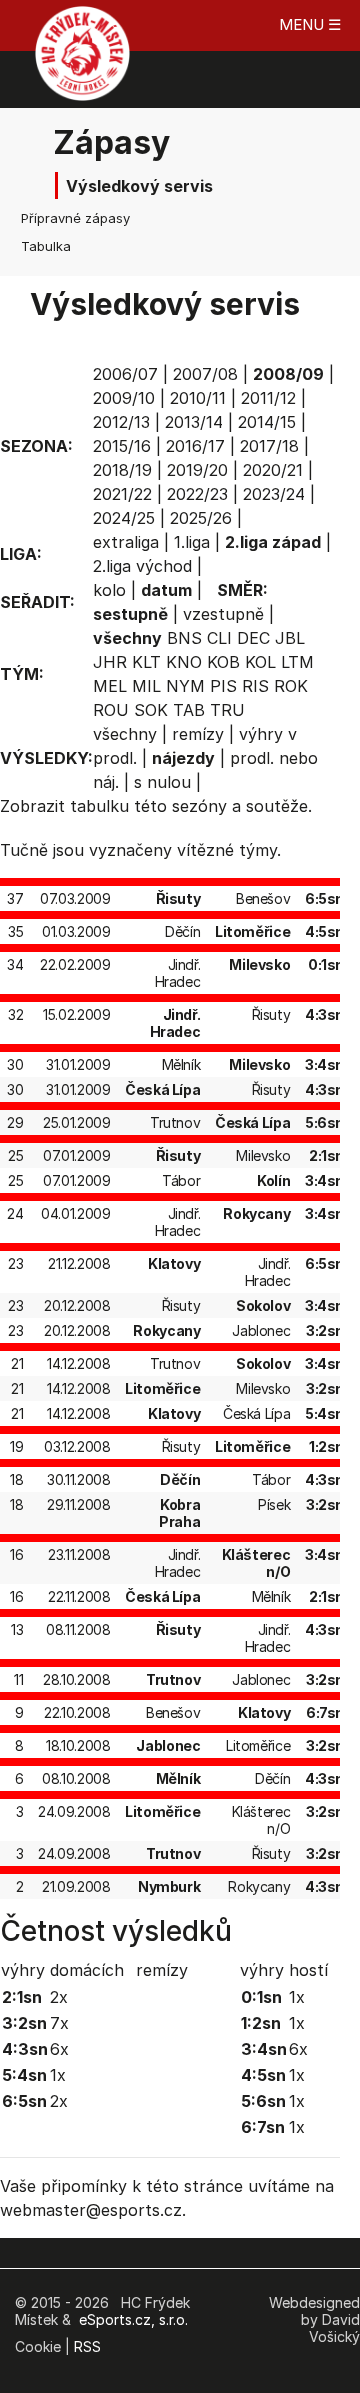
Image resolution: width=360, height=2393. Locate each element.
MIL (146, 686)
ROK (291, 686)
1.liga (192, 542)
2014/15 (267, 422)
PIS (223, 686)
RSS (87, 2346)
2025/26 (201, 518)
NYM (185, 686)
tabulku (99, 806)
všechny (125, 734)
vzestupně (223, 614)
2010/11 (198, 398)
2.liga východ (142, 566)
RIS (255, 686)
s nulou (162, 782)
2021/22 (122, 494)
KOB (223, 662)
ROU (111, 710)
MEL (110, 686)
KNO (184, 662)
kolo (109, 590)
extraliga (126, 542)
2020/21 (273, 470)
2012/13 (121, 422)
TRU (227, 710)
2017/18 (269, 446)
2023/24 (274, 494)
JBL (290, 638)
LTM (297, 662)
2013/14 (194, 422)
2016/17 (195, 446)
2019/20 (197, 470)
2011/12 (268, 398)
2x (59, 1997)
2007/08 (205, 374)
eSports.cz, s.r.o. (133, 2319)
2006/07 (125, 374)
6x (59, 2049)
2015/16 (122, 446)
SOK (151, 710)
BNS (184, 638)
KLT (146, 662)
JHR (110, 662)
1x (58, 2075)
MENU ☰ (310, 24)
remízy (198, 734)
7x (59, 2023)
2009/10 (124, 398)
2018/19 (122, 470)
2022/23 (197, 494)
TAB (189, 710)
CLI (219, 638)
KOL (260, 662)
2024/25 (124, 518)
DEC (253, 638)
